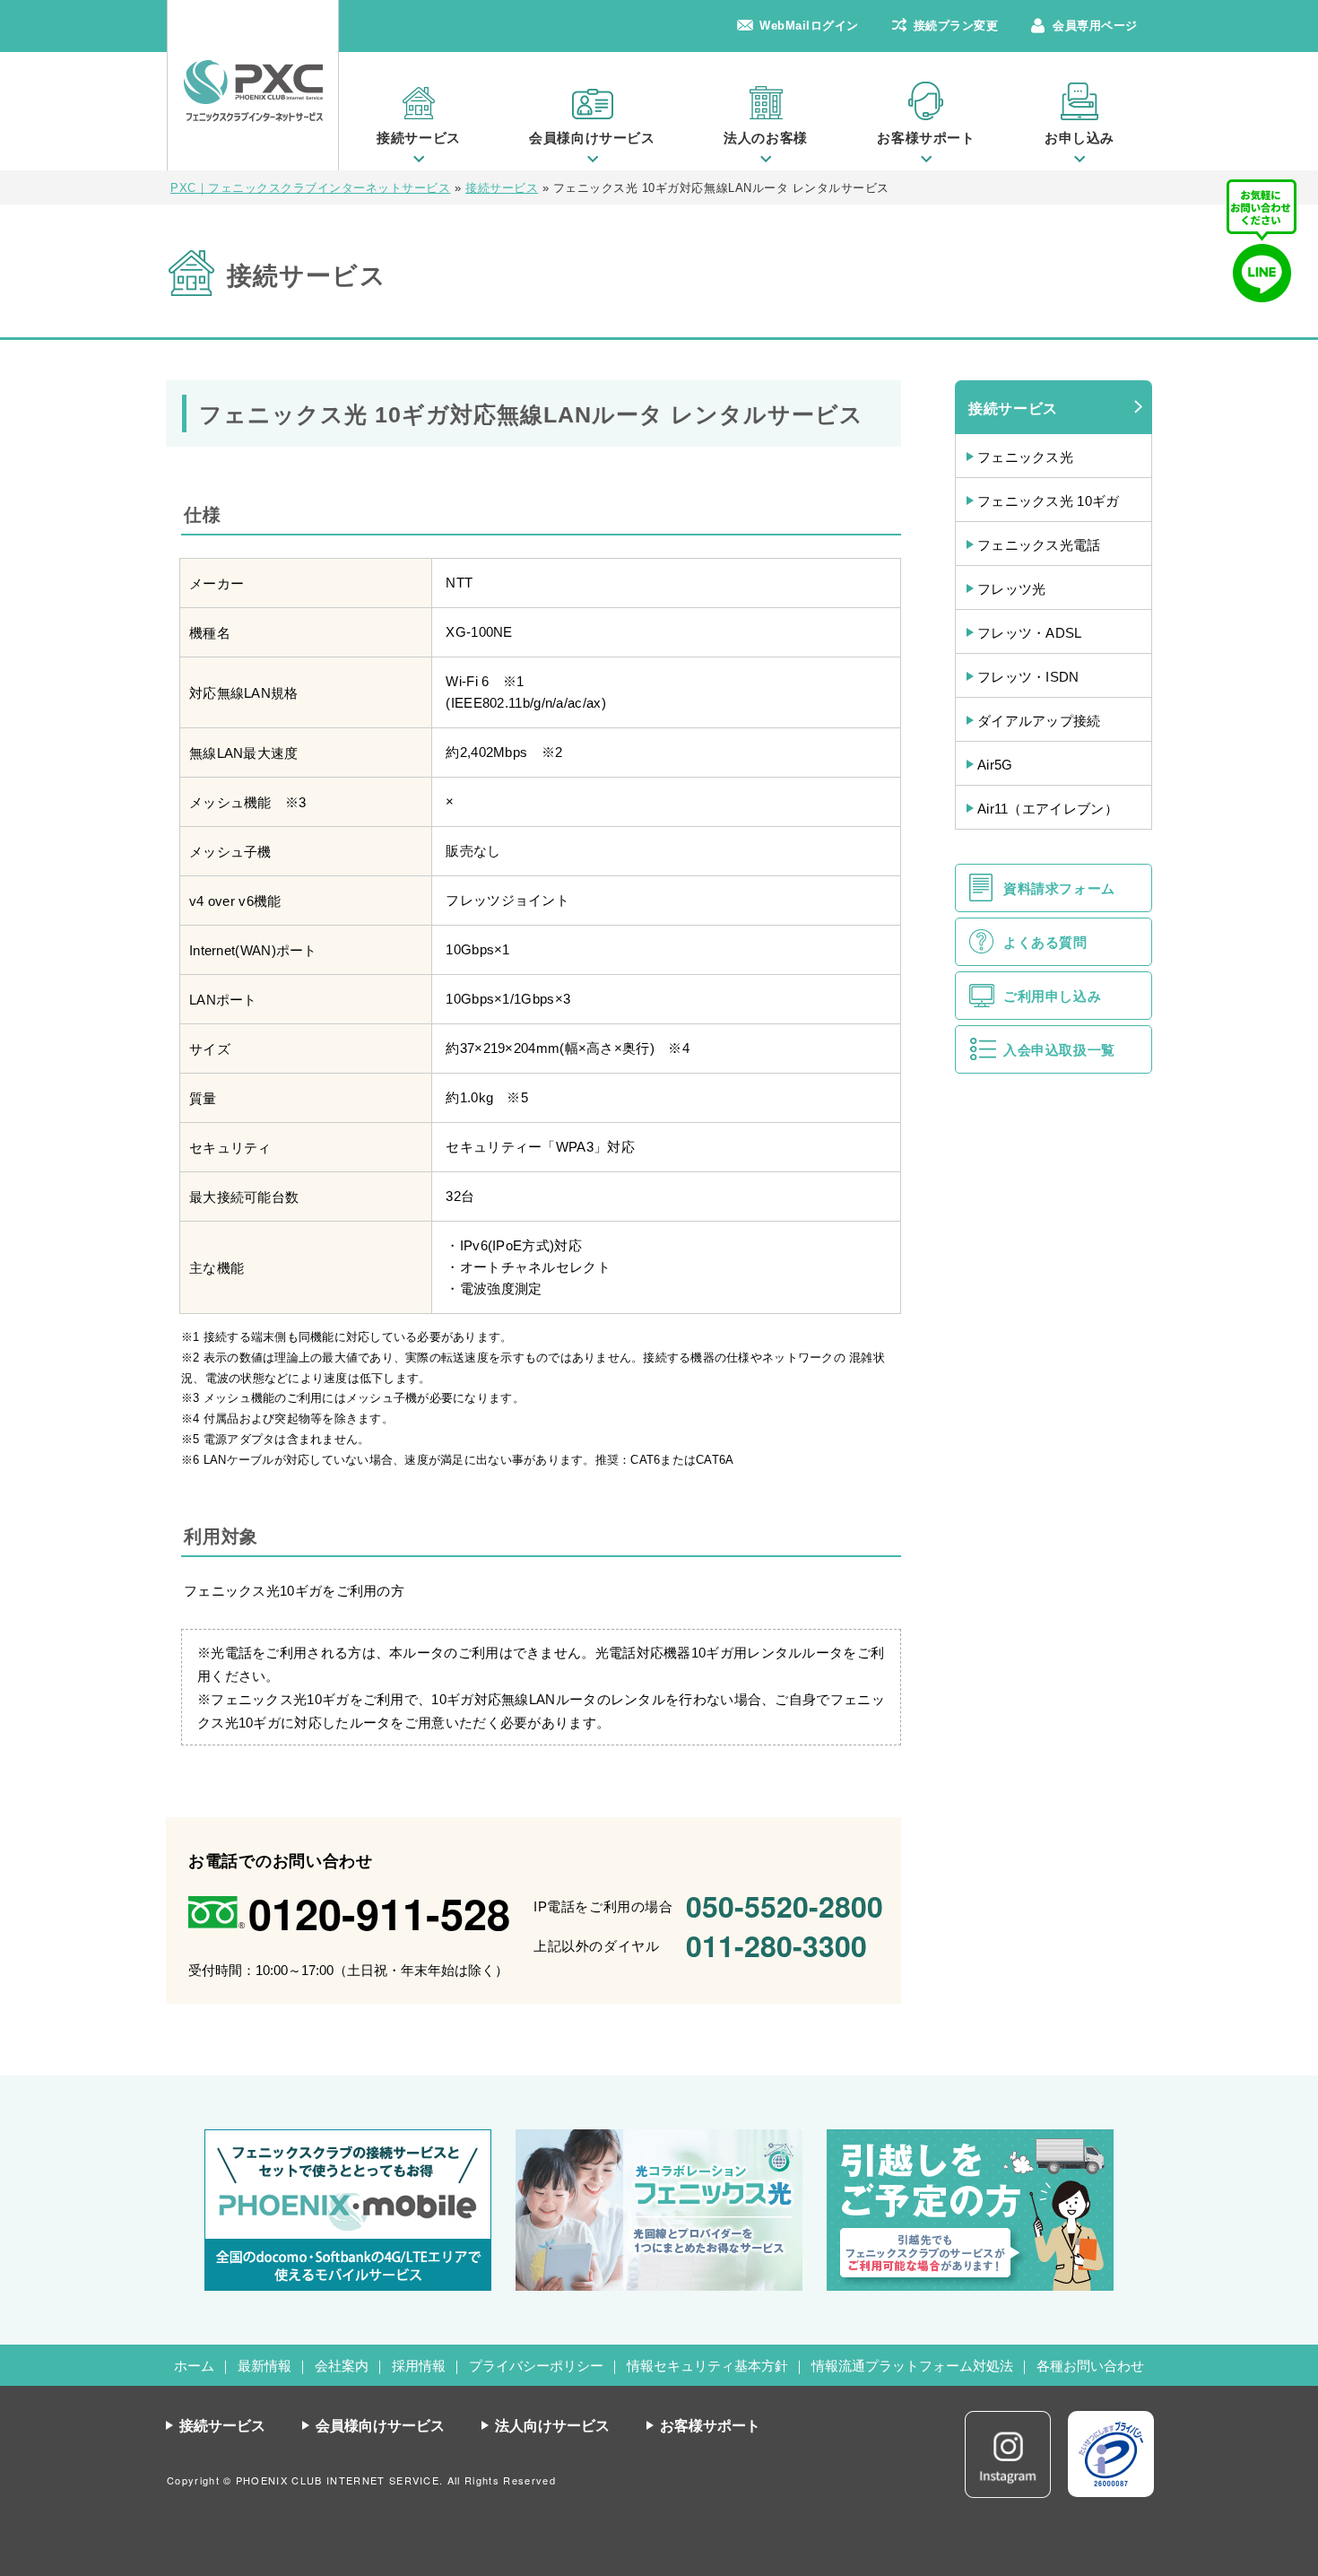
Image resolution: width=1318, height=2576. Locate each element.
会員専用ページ (1095, 26)
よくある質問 (1045, 942)
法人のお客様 (766, 138)
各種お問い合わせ (1090, 2366)
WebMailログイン (809, 26)
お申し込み (1080, 138)
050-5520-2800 (785, 1906)
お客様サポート (926, 138)
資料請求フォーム (1059, 888)
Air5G (995, 765)
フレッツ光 (1012, 589)
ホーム (194, 2366)
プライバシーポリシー (536, 2366)
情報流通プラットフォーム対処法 (912, 2366)
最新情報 (264, 2366)
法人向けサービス (552, 2426)
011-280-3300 (776, 1945)
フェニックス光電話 (1039, 545)
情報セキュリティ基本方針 (707, 2366)
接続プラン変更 (956, 26)
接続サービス (419, 138)
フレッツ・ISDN (1028, 677)
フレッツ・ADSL (1030, 633)
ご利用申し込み (1052, 996)
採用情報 (419, 2366)
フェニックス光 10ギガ (1049, 501)
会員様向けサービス (592, 138)
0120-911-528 (379, 1913)
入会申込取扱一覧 (1059, 1050)
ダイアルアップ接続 (1039, 721)
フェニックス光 (1025, 457)
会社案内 (342, 2366)
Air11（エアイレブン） (1048, 809)
